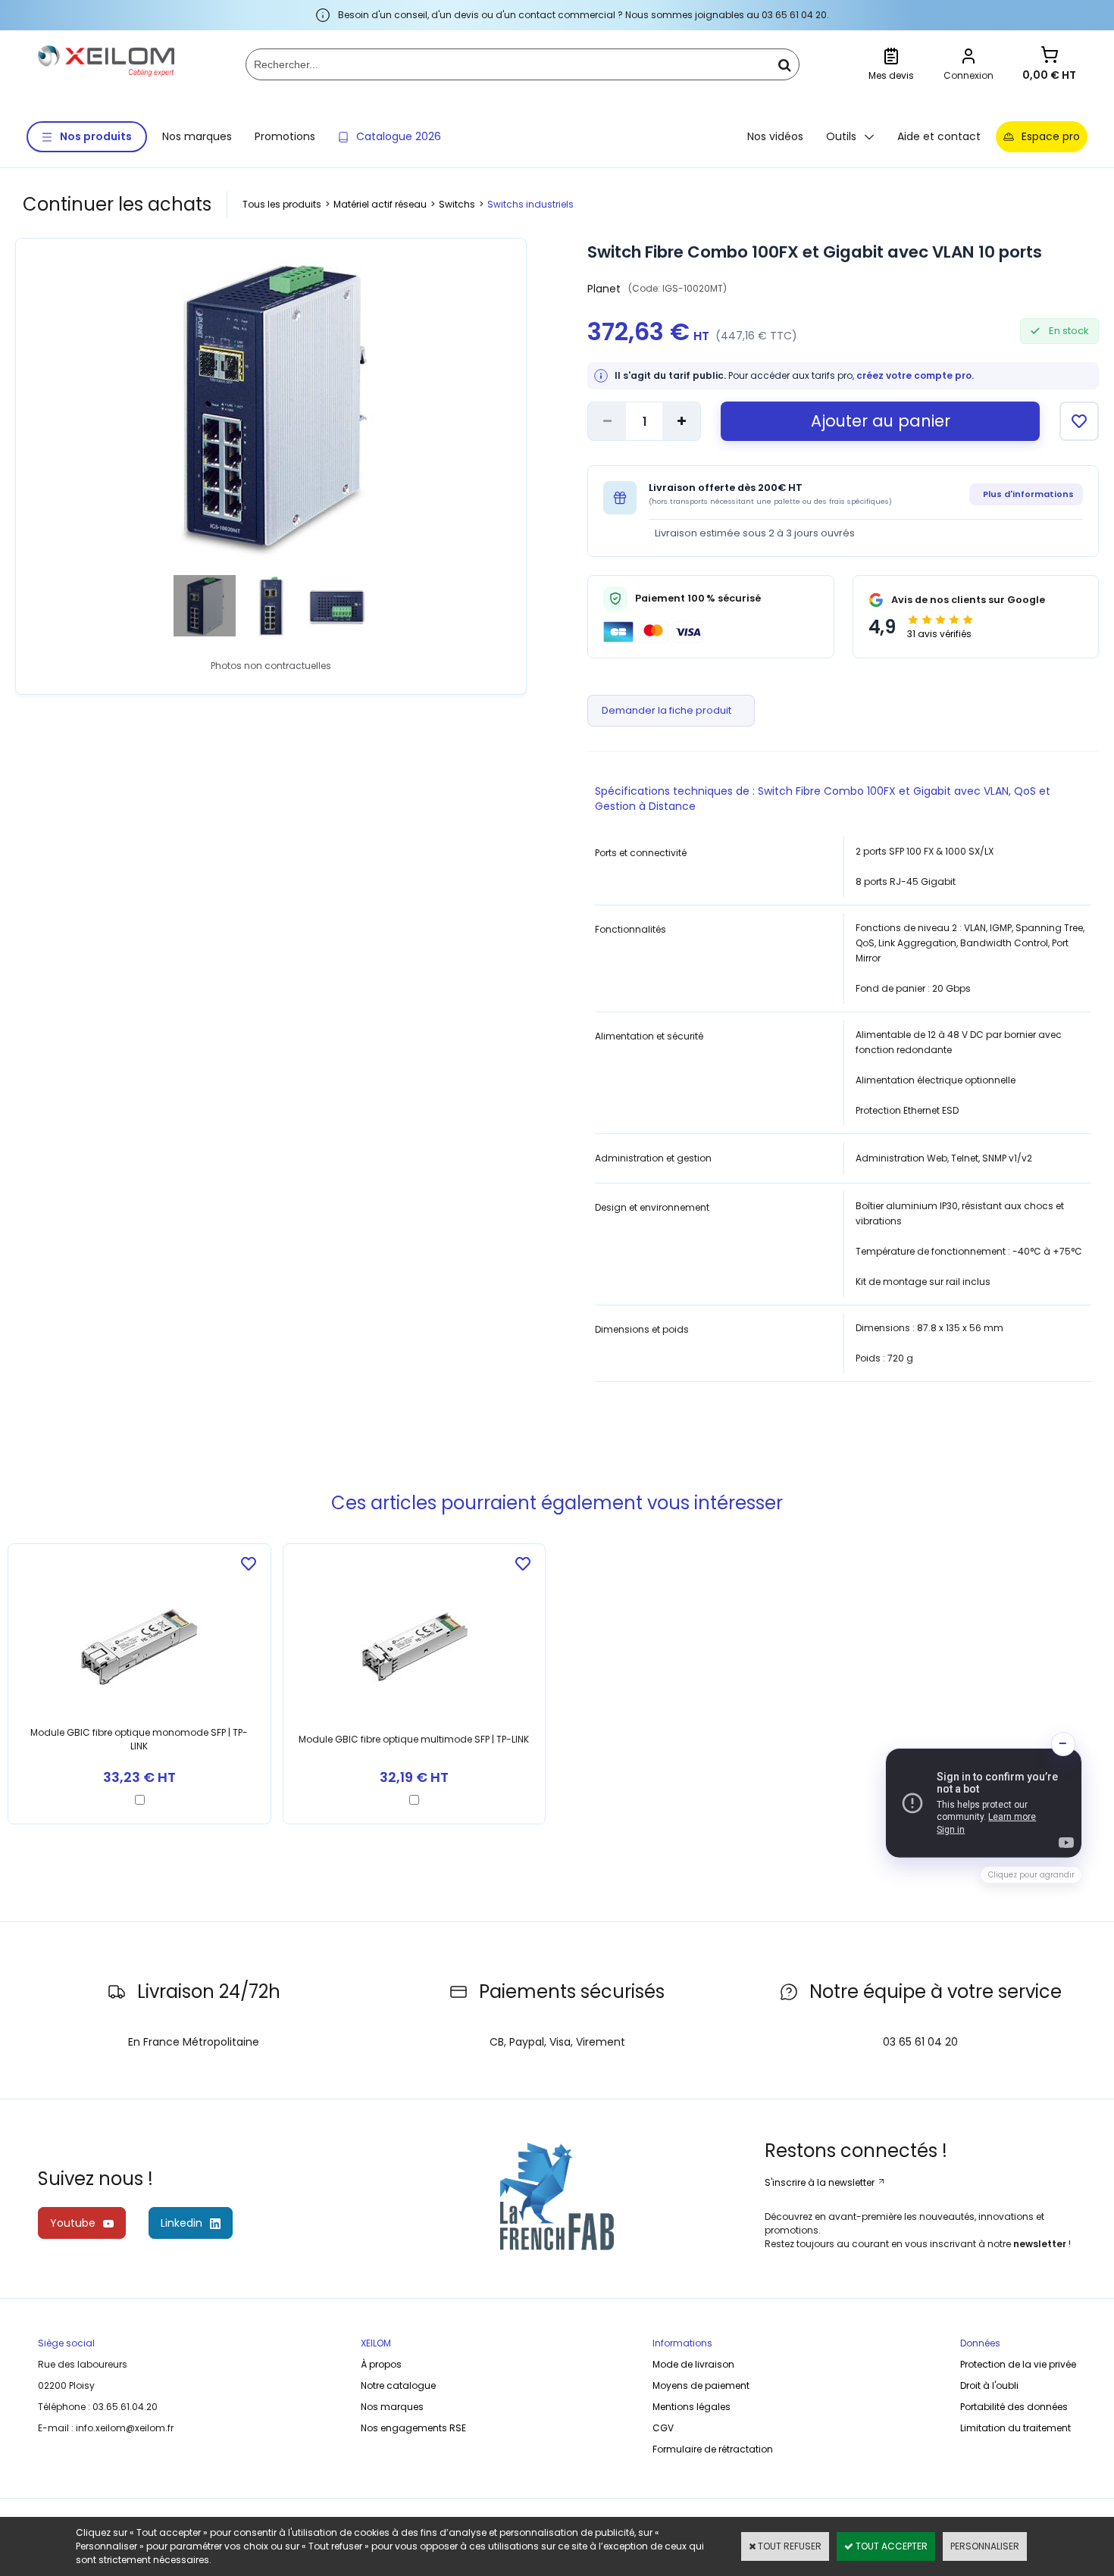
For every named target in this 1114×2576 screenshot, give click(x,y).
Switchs (457, 204)
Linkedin (181, 2223)
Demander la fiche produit (667, 710)
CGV (663, 2428)
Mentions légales (692, 2407)
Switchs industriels (530, 204)
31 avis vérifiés (939, 634)
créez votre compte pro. (915, 375)
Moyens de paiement (701, 2385)
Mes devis (891, 75)
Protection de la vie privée (1018, 2364)
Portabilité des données (1014, 2407)
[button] (984, 1803)
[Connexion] (968, 58)
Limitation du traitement (1015, 2428)
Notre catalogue (398, 2385)
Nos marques (197, 136)
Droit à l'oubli (989, 2385)
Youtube (73, 2223)
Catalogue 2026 (399, 136)
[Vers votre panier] (1050, 56)
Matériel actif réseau (380, 204)
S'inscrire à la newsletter (821, 2182)
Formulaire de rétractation (713, 2449)
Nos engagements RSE (413, 2428)
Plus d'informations (1028, 494)
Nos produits (96, 136)
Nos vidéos (775, 136)
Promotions (285, 136)
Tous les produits (282, 204)
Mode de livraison (693, 2364)
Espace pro (1051, 136)
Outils (841, 136)
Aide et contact (939, 136)
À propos (381, 2364)
